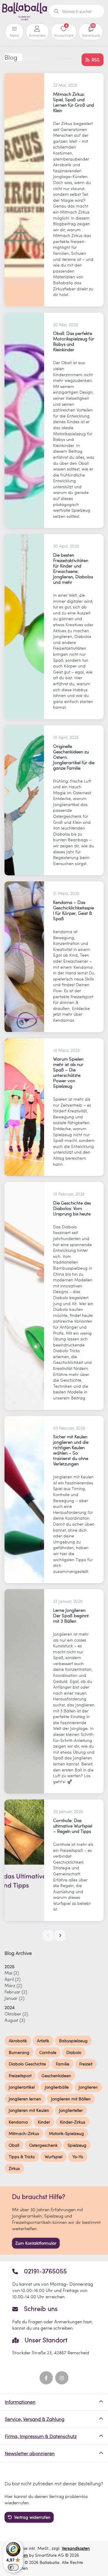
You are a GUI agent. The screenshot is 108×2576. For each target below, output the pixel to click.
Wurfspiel (54, 2157)
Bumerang (19, 2052)
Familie (63, 2064)
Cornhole (48, 2052)
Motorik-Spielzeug (66, 2133)
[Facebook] (46, 2378)
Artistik (43, 2041)
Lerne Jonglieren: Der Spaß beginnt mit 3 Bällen (71, 1615)
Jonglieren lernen (25, 2099)
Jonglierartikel (22, 2087)
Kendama (18, 2122)
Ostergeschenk (43, 2145)
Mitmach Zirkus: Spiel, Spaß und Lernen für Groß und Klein (73, 102)
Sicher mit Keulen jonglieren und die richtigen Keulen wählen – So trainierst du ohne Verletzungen (71, 1450)
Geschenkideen (56, 2076)
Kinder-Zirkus (73, 2122)
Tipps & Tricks (22, 2157)
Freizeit (86, 2064)
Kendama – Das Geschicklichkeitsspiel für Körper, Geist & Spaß (73, 910)
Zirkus (14, 2168)
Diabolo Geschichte (27, 2064)
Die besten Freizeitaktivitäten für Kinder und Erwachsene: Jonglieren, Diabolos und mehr (73, 568)
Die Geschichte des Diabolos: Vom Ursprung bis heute (72, 1208)
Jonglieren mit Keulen (29, 2110)
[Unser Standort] (54, 2346)
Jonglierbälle (57, 2087)
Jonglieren (88, 2087)
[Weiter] (60, 1936)
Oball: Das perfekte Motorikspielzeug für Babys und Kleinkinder (74, 341)
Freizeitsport (20, 2076)
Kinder (44, 2122)
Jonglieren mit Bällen (71, 2099)
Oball (14, 2145)
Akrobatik (18, 2041)
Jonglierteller (71, 2110)
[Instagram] (62, 2378)
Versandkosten (76, 2548)
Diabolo (74, 2052)
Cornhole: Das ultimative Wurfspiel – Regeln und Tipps (73, 1826)
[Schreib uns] (54, 2318)
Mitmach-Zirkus (24, 2133)
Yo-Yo (78, 2157)
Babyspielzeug (73, 2041)
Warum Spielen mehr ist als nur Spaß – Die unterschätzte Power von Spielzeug (68, 1072)
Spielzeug (77, 2145)
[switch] (13, 2567)
